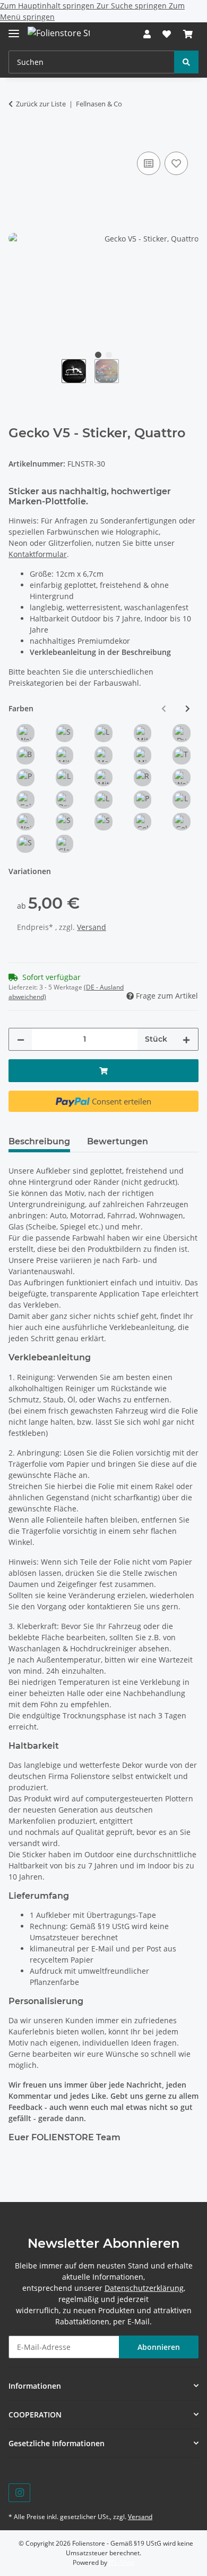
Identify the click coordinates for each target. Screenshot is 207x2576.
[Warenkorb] (188, 34)
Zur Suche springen (133, 6)
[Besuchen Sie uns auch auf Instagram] (19, 2493)
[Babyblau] (25, 755)
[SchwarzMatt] (65, 822)
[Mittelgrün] (103, 778)
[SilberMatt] (103, 822)
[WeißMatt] (25, 822)
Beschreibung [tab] (39, 1141)
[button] (147, 34)
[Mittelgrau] (143, 733)
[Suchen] (186, 62)
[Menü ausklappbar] (14, 29)
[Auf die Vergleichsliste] (149, 163)
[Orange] (65, 800)
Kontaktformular (38, 554)
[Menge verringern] (21, 1039)
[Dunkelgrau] (182, 733)
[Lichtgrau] (103, 733)
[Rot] (143, 778)
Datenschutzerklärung (144, 2288)
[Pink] (143, 800)
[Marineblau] (103, 755)
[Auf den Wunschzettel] (176, 163)
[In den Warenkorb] (17, 137)
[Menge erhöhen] (186, 1039)
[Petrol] (25, 778)
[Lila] (182, 800)
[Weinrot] (182, 778)
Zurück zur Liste (41, 104)
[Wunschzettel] (167, 34)
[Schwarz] (65, 733)
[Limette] (65, 778)
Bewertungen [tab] (118, 1141)
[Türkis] (182, 755)
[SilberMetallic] (25, 844)
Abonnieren (159, 2347)
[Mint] (143, 755)
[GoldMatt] (143, 822)
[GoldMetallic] (182, 822)
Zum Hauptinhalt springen (48, 6)
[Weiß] (25, 733)
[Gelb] (25, 800)
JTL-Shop (122, 2562)
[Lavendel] (103, 800)
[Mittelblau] (65, 755)
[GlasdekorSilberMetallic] (65, 844)
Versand (92, 927)
